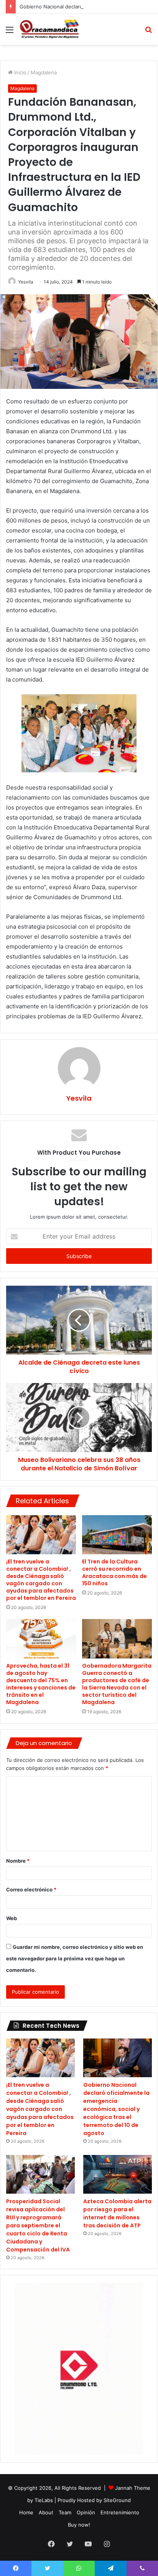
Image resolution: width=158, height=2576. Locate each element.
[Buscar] (148, 32)
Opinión (86, 2512)
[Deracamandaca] (50, 29)
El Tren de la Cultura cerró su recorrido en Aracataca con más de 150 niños (114, 1572)
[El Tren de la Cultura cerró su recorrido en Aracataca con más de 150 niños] (117, 1535)
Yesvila (26, 282)
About (46, 2512)
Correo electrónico (31, 1889)
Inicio (20, 72)
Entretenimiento (120, 2512)
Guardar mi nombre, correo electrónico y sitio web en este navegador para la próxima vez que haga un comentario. (75, 1958)
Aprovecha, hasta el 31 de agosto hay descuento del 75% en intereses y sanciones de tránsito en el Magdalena (41, 1684)
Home (26, 2512)
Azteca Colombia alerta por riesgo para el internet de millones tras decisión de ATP (117, 2213)
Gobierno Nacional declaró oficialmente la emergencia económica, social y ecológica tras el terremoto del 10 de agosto (116, 2109)
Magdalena (44, 72)
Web (12, 1918)
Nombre (18, 1861)
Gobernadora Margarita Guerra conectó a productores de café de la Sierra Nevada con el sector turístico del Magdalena (117, 1684)
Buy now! (79, 2525)
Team (65, 2512)
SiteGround (117, 2500)
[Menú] (10, 32)
